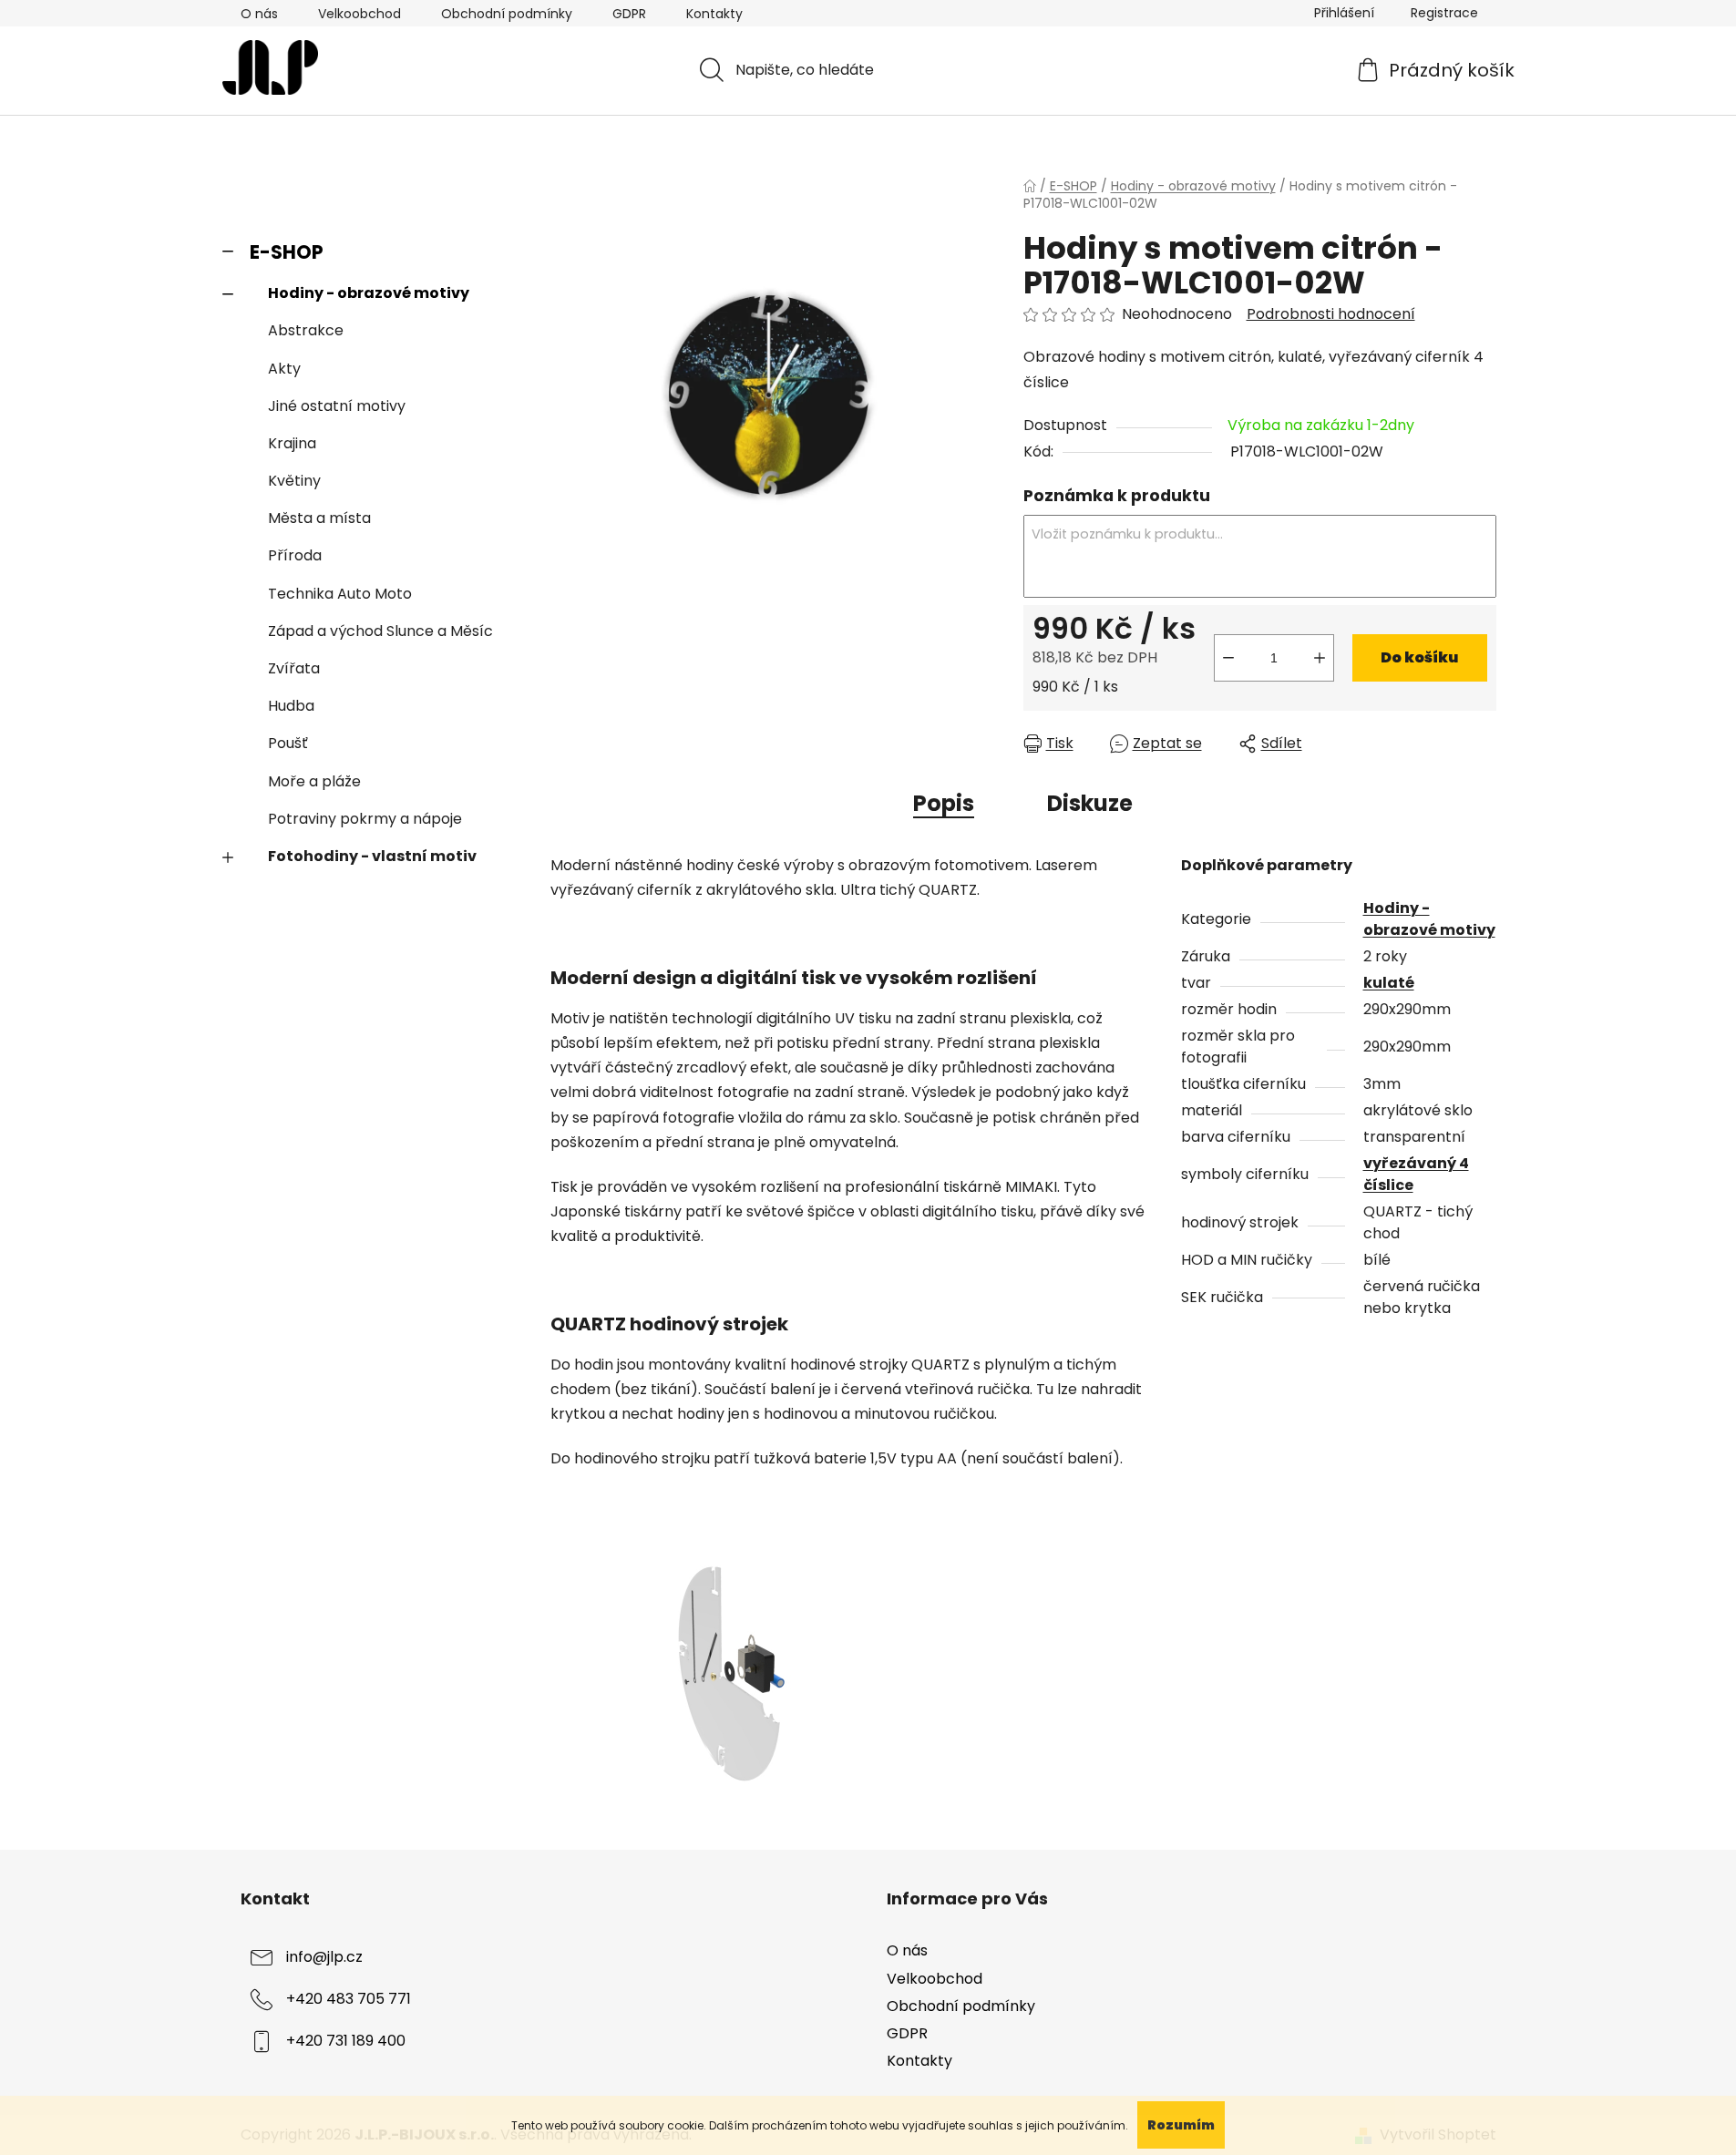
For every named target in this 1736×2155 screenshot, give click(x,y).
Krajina (292, 443)
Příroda (295, 555)
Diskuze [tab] (1090, 803)
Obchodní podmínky (507, 14)
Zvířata (294, 668)
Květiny (294, 481)
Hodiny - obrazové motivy (369, 293)
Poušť (288, 743)
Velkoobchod (360, 14)
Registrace (1444, 13)
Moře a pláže (314, 781)
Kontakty (714, 14)
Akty (284, 369)
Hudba (291, 706)
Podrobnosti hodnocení (1331, 314)
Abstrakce (306, 330)
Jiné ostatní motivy (337, 406)
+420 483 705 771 (349, 2000)
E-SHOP (287, 252)
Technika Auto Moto (340, 594)
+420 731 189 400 (346, 2042)
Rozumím (1181, 2125)
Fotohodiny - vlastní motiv (372, 856)
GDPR (629, 14)
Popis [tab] (944, 803)
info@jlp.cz (324, 1958)
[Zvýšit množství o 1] (1320, 658)
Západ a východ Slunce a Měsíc (380, 631)
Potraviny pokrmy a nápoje (365, 819)
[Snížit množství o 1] (1228, 658)
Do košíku (1419, 657)
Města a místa (319, 518)
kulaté (1389, 983)
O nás (259, 14)
